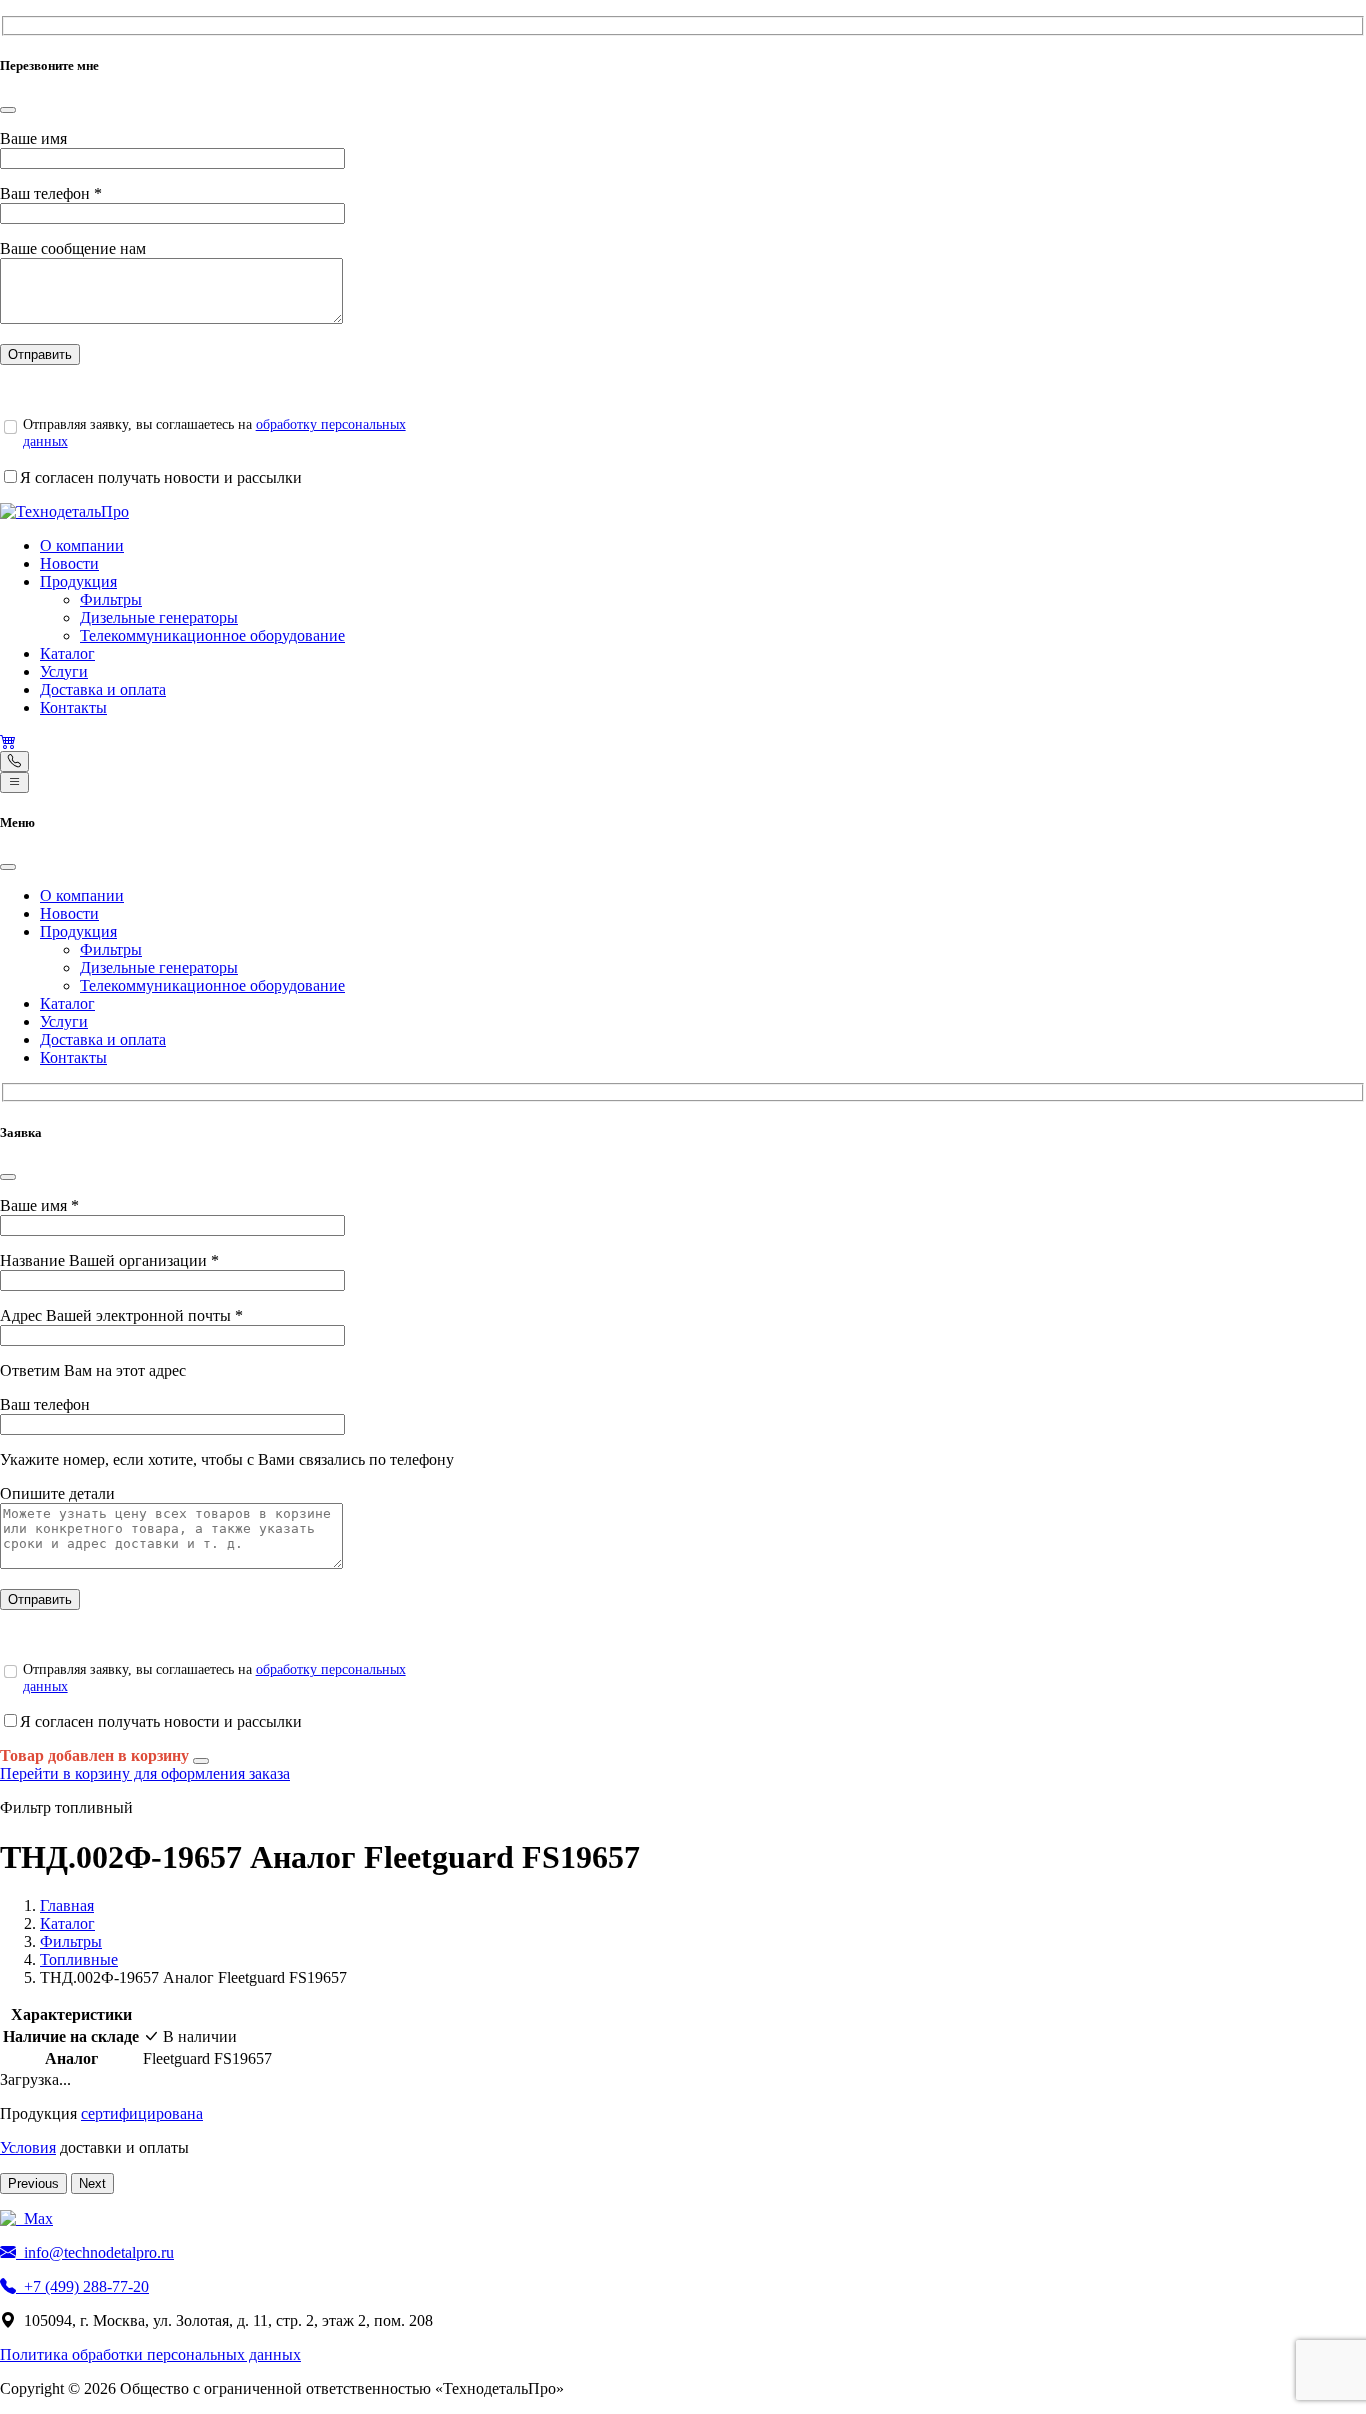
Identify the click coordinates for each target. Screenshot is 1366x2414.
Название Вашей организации (109, 1260)
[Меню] (14, 782)
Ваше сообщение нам (73, 248)
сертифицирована (142, 2113)
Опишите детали (57, 1493)
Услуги (64, 671)
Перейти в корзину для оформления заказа (145, 1773)
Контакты (73, 707)
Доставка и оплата (103, 689)
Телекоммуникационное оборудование (212, 635)
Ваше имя (33, 138)
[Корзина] (8, 741)
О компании (82, 545)
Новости (69, 563)
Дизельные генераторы (159, 617)
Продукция (78, 581)
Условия (28, 2147)
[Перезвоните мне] (14, 761)
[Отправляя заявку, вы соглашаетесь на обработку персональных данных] (10, 426)
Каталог (67, 653)
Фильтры (111, 599)
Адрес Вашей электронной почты (121, 1315)
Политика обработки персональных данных (150, 2354)
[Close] (8, 110)
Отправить (40, 354)
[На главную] (64, 511)
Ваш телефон (51, 193)
